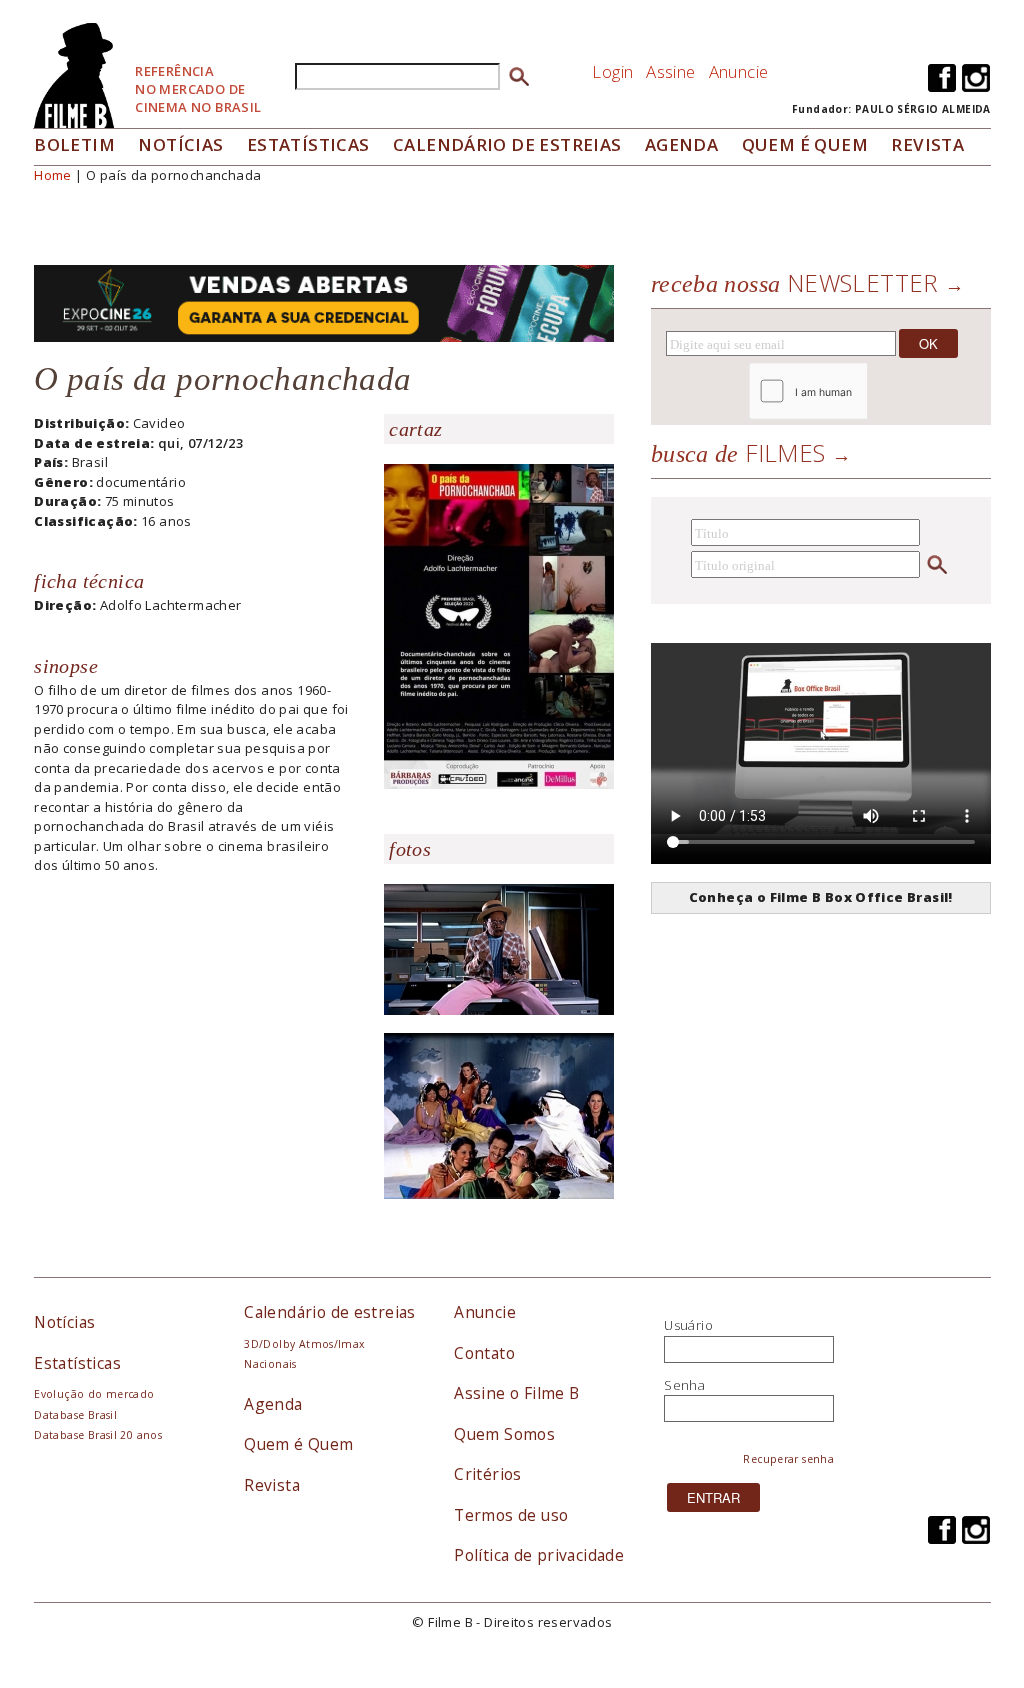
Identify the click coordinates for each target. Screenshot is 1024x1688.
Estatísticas (308, 144)
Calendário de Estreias (507, 144)
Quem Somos (504, 1434)
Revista (927, 144)
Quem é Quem (298, 1444)
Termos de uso (511, 1515)
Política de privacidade (539, 1555)
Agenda (681, 144)
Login (612, 71)
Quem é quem (805, 144)
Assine (670, 71)
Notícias (180, 144)
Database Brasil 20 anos (98, 1435)
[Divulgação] (499, 625)
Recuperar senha (788, 1459)
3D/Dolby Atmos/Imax (304, 1344)
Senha (684, 1385)
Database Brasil (75, 1415)
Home (53, 175)
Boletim (74, 144)
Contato (484, 1353)
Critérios (488, 1474)
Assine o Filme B (516, 1393)
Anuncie (739, 71)
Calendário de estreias (330, 1312)
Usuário (688, 1325)
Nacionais (270, 1364)
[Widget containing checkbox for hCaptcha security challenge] (862, 391)
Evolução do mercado (94, 1394)
